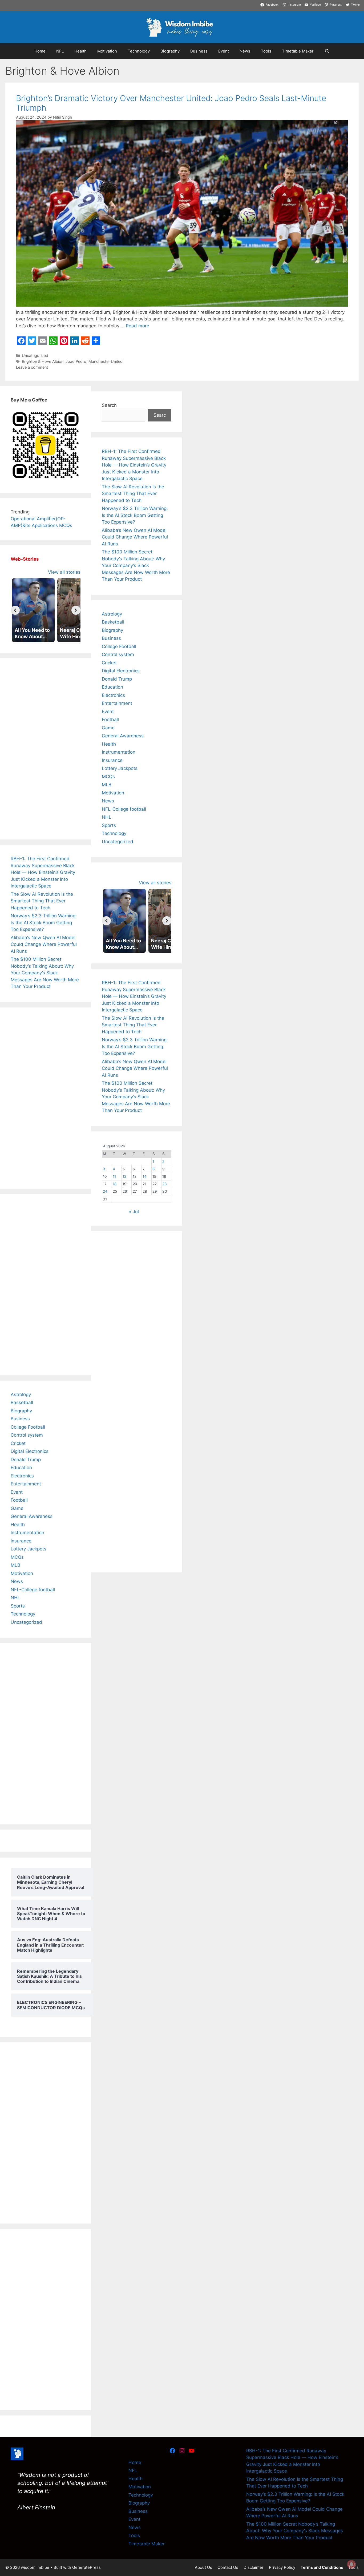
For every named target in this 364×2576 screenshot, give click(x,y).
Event (224, 51)
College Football (28, 1427)
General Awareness (32, 1516)
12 (124, 1176)
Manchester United (106, 361)
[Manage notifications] (351, 2564)
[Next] (76, 610)
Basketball (22, 1402)
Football (19, 1500)
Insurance (21, 1541)
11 (114, 1176)
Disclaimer (254, 2567)
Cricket (18, 1443)
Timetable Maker (298, 51)
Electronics (22, 1476)
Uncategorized (35, 355)
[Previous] (15, 610)
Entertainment (26, 1484)
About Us (203, 2567)
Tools (266, 51)
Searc (160, 415)
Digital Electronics (30, 1451)
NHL (15, 1598)
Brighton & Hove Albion (43, 361)
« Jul (134, 1212)
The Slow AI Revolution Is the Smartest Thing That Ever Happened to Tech (42, 901)
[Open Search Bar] (327, 51)
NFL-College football (33, 1590)
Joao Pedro (76, 361)
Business (199, 51)
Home (40, 51)
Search (109, 405)
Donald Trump (26, 1460)
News (245, 51)
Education (21, 1468)
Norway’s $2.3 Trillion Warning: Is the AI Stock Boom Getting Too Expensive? (44, 923)
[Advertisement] (46, 749)
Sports (18, 1606)
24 (105, 1191)
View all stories (64, 572)
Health (80, 51)
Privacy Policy (282, 2567)
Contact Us (228, 2567)
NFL (60, 51)
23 (165, 1184)
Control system (27, 1435)
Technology (139, 51)
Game (17, 1508)
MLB (15, 1565)
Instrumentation (27, 1533)
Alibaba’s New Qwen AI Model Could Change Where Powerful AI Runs (44, 944)
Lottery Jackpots (29, 1549)
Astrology (21, 1395)
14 (145, 1176)
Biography (170, 51)
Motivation (107, 51)
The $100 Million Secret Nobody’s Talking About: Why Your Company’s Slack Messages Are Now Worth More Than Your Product (45, 973)
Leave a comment (32, 367)
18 (115, 1184)
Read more (137, 326)
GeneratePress (86, 2567)
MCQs (17, 1557)
